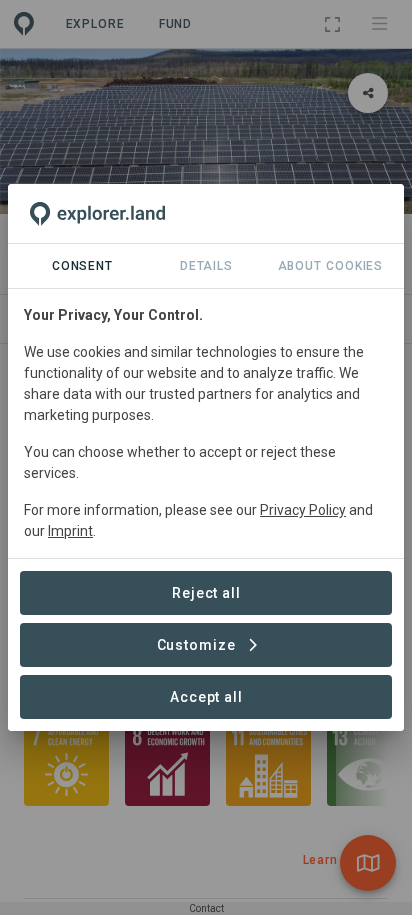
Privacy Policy (303, 510)
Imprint (70, 531)
